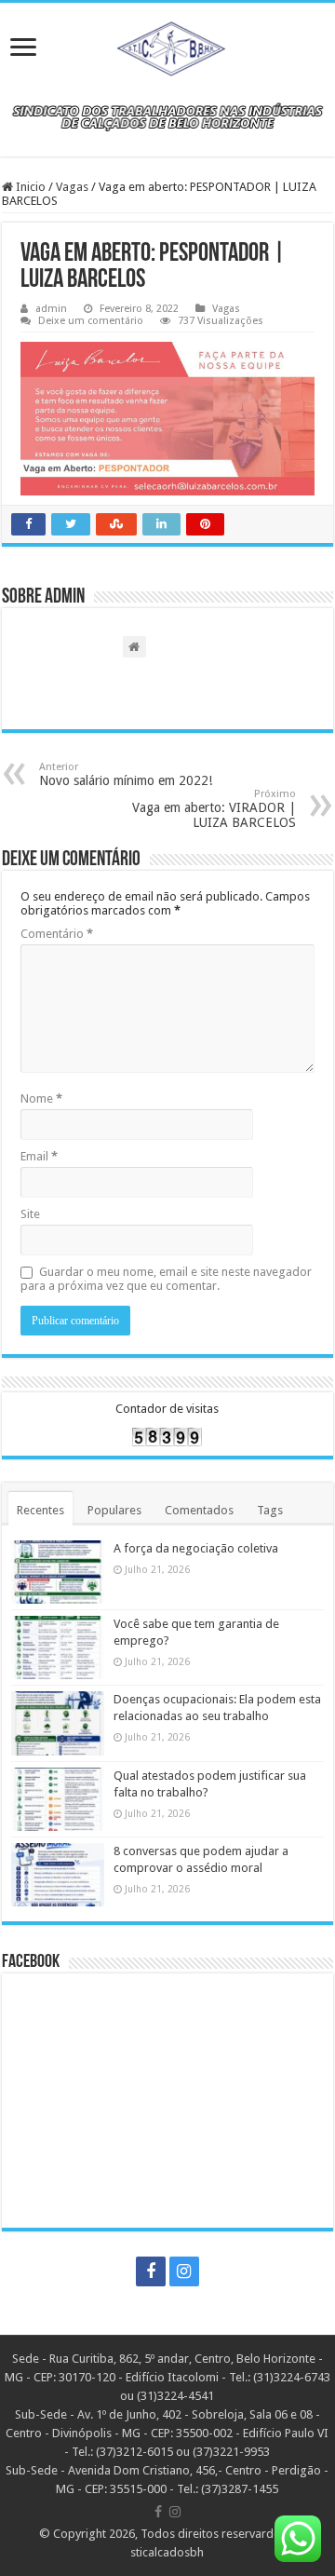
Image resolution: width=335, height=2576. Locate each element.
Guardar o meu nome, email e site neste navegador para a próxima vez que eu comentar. (166, 1279)
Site (30, 1214)
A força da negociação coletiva (196, 1548)
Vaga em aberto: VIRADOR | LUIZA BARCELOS (214, 809)
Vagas (72, 187)
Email (39, 1156)
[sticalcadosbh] (167, 46)
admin (51, 309)
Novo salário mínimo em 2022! (126, 774)
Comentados (199, 1510)
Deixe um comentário (91, 321)
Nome (41, 1098)
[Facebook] (151, 2271)
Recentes (40, 1510)
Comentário (57, 934)
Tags (270, 1510)
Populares (114, 1510)
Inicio (29, 187)
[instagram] (184, 2271)
